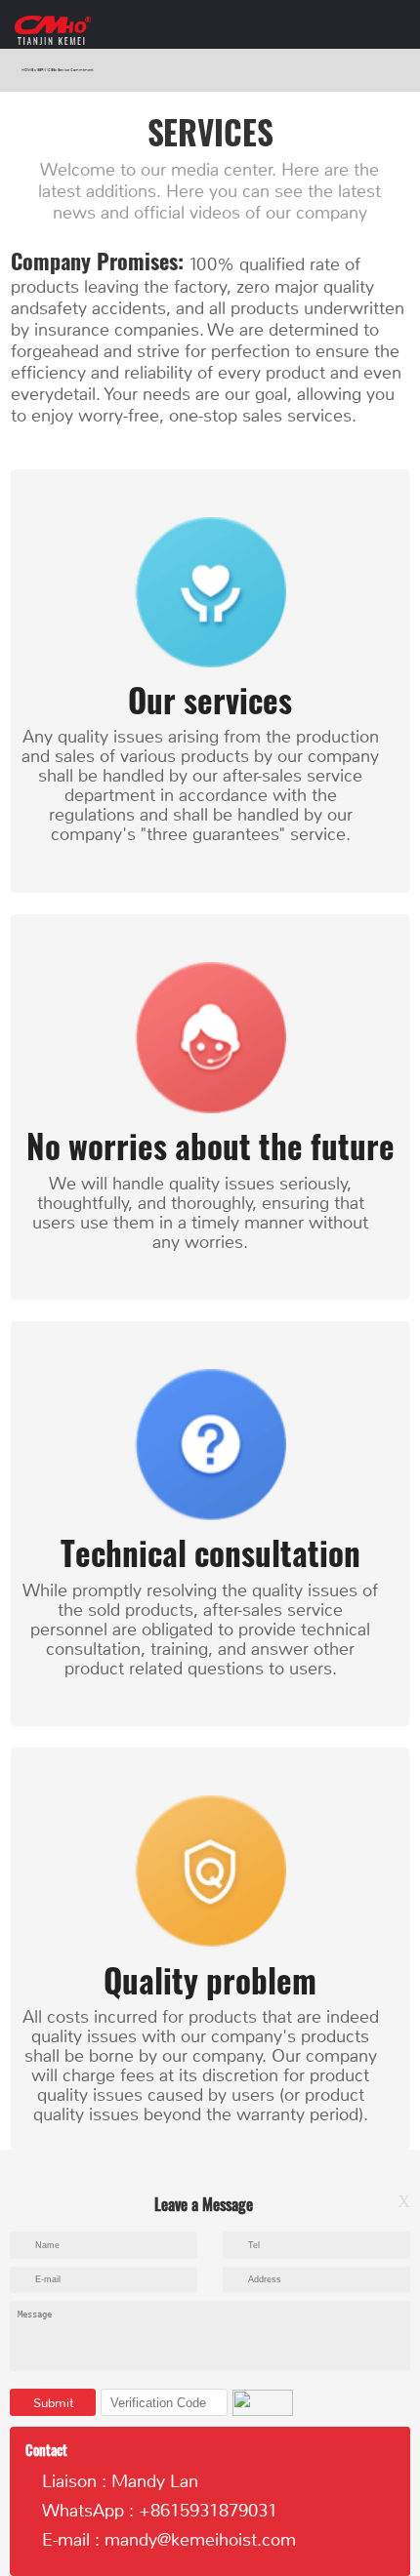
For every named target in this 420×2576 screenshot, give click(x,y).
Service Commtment (75, 70)
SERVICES (46, 70)
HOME (28, 70)
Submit (53, 2403)
